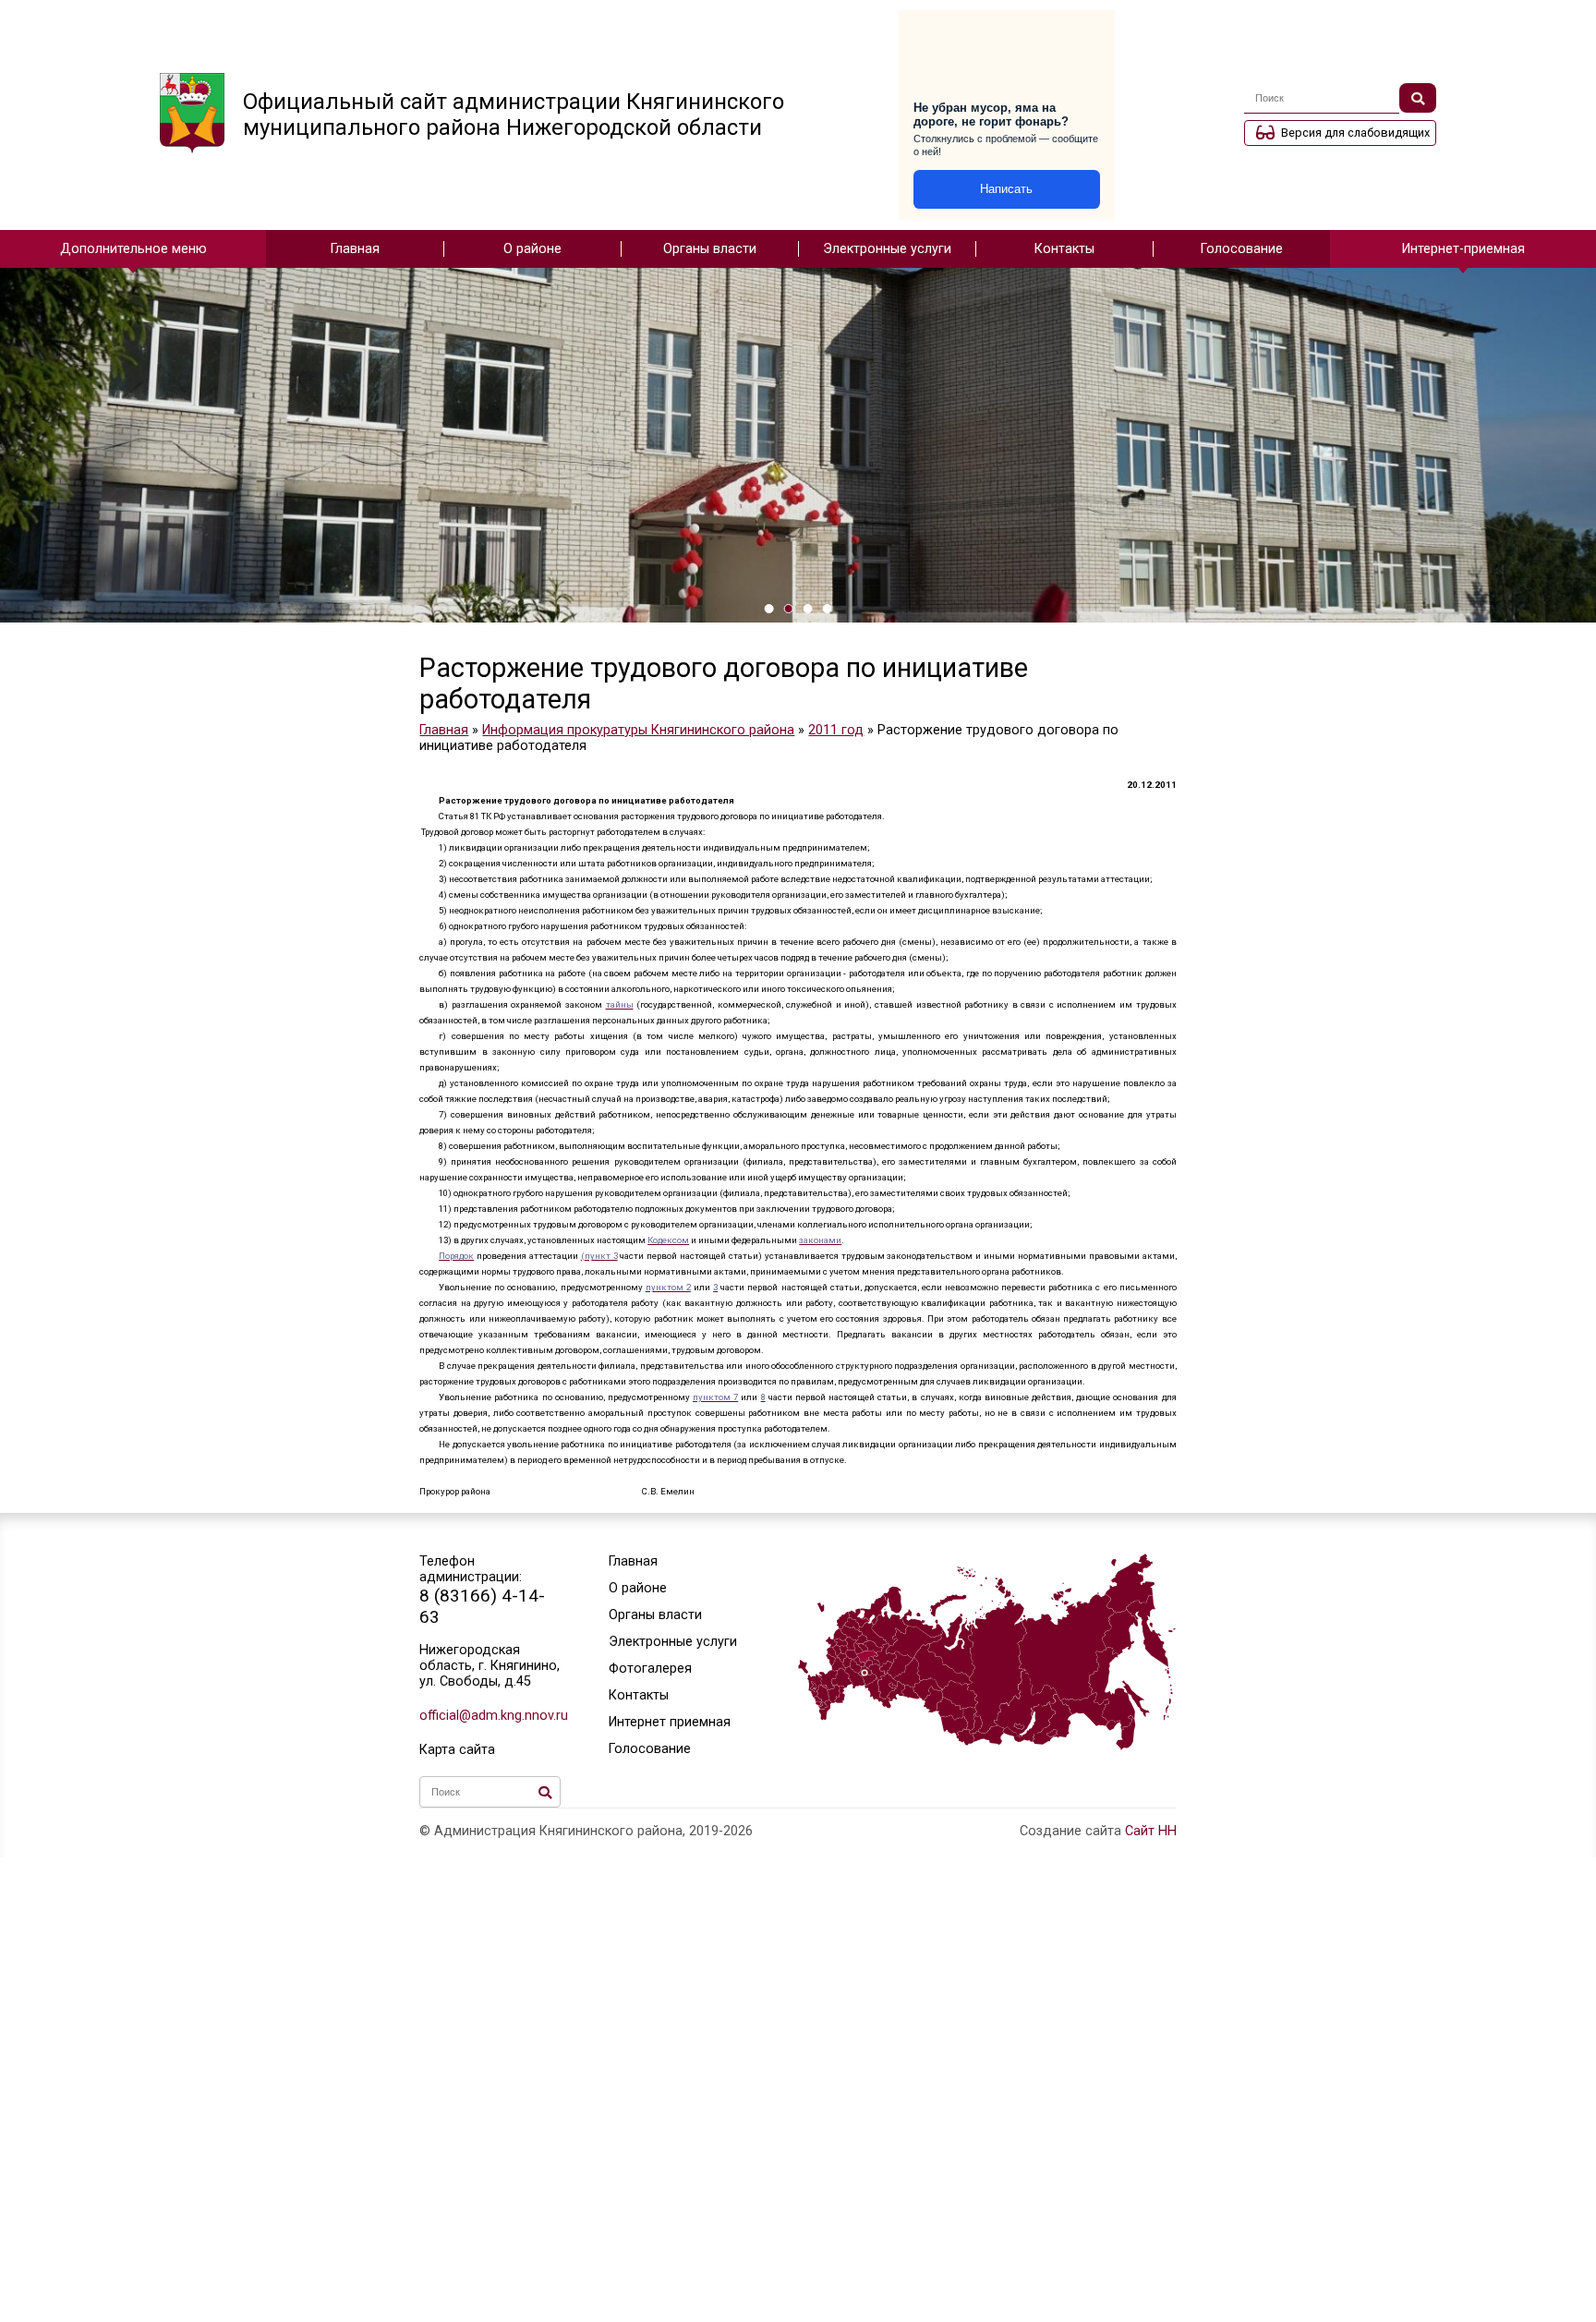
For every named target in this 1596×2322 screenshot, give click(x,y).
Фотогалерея (650, 1669)
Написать (1006, 189)
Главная (355, 249)
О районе (532, 249)
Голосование (1242, 249)
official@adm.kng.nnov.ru (490, 1716)
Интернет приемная (670, 1722)
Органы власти (710, 249)
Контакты (1064, 249)
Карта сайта (457, 1750)
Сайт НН (1151, 1831)
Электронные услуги (887, 249)
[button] (769, 609)
